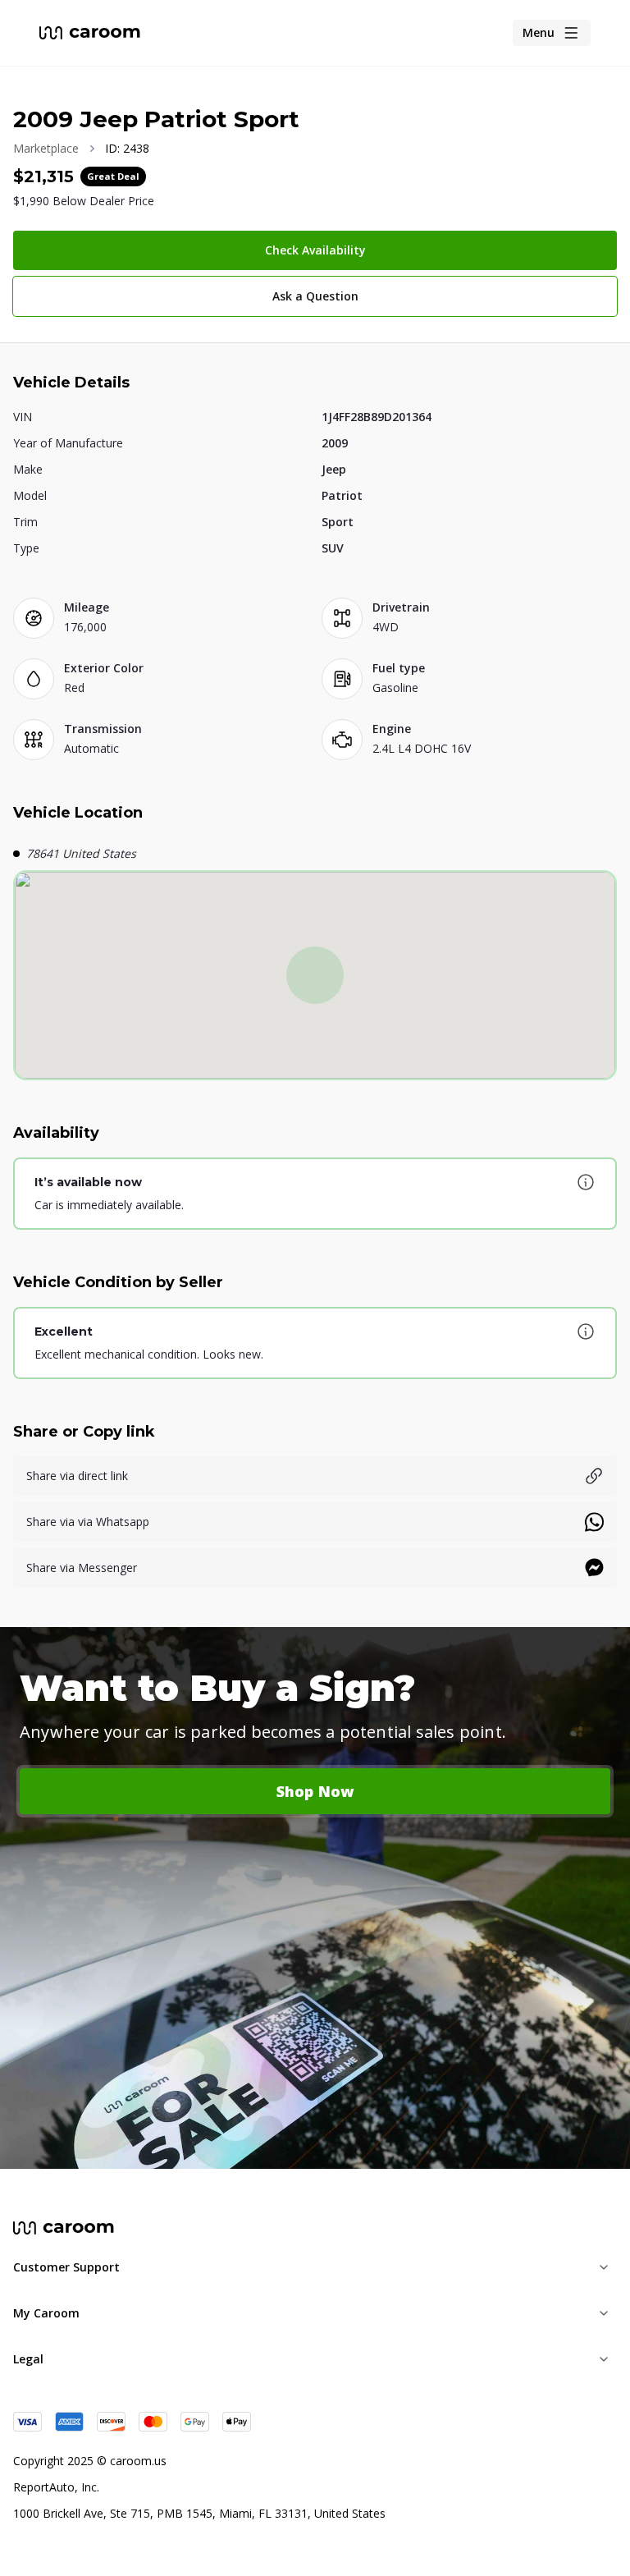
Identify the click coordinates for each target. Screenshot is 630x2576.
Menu (539, 32)
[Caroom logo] (90, 33)
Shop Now (315, 1791)
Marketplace (46, 148)
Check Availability (315, 250)
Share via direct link (77, 1476)
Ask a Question (315, 296)
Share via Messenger (82, 1568)
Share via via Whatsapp (88, 1522)
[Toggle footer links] (604, 2267)
